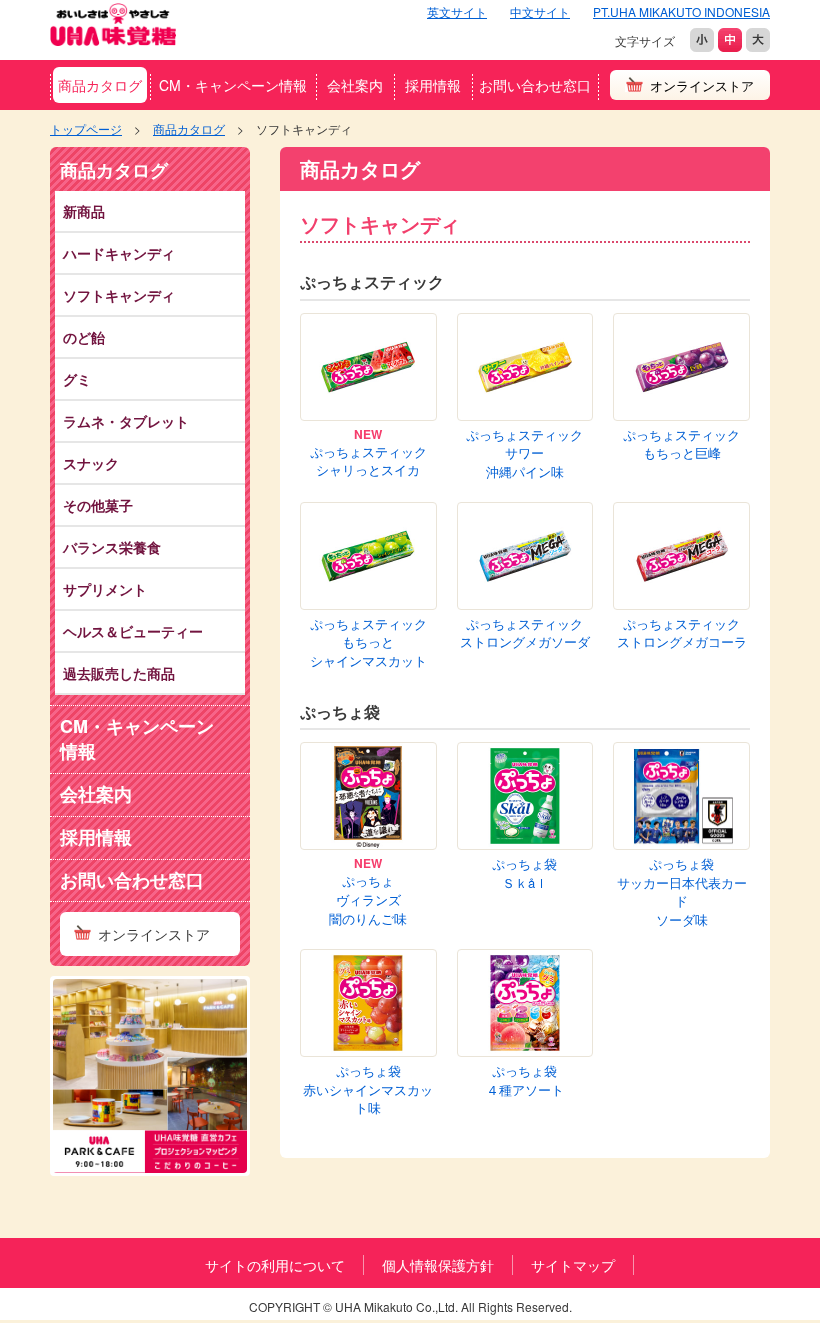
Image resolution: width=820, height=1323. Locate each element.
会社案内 (355, 85)
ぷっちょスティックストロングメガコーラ (682, 633)
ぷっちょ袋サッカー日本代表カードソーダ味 (682, 892)
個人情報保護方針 (438, 1265)
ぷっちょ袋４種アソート (525, 1080)
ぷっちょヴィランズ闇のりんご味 (368, 899)
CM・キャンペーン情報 (233, 85)
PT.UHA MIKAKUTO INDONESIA (681, 11)
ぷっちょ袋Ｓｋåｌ (524, 873)
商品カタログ (100, 85)
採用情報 (433, 85)
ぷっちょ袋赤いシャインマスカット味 (368, 1089)
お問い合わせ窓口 (535, 85)
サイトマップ (573, 1265)
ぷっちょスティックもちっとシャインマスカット (368, 642)
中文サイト (540, 11)
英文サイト (457, 11)
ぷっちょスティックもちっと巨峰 (681, 444)
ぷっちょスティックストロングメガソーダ (525, 633)
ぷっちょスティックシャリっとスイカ (368, 461)
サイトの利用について (275, 1265)
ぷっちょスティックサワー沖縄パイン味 (524, 453)
